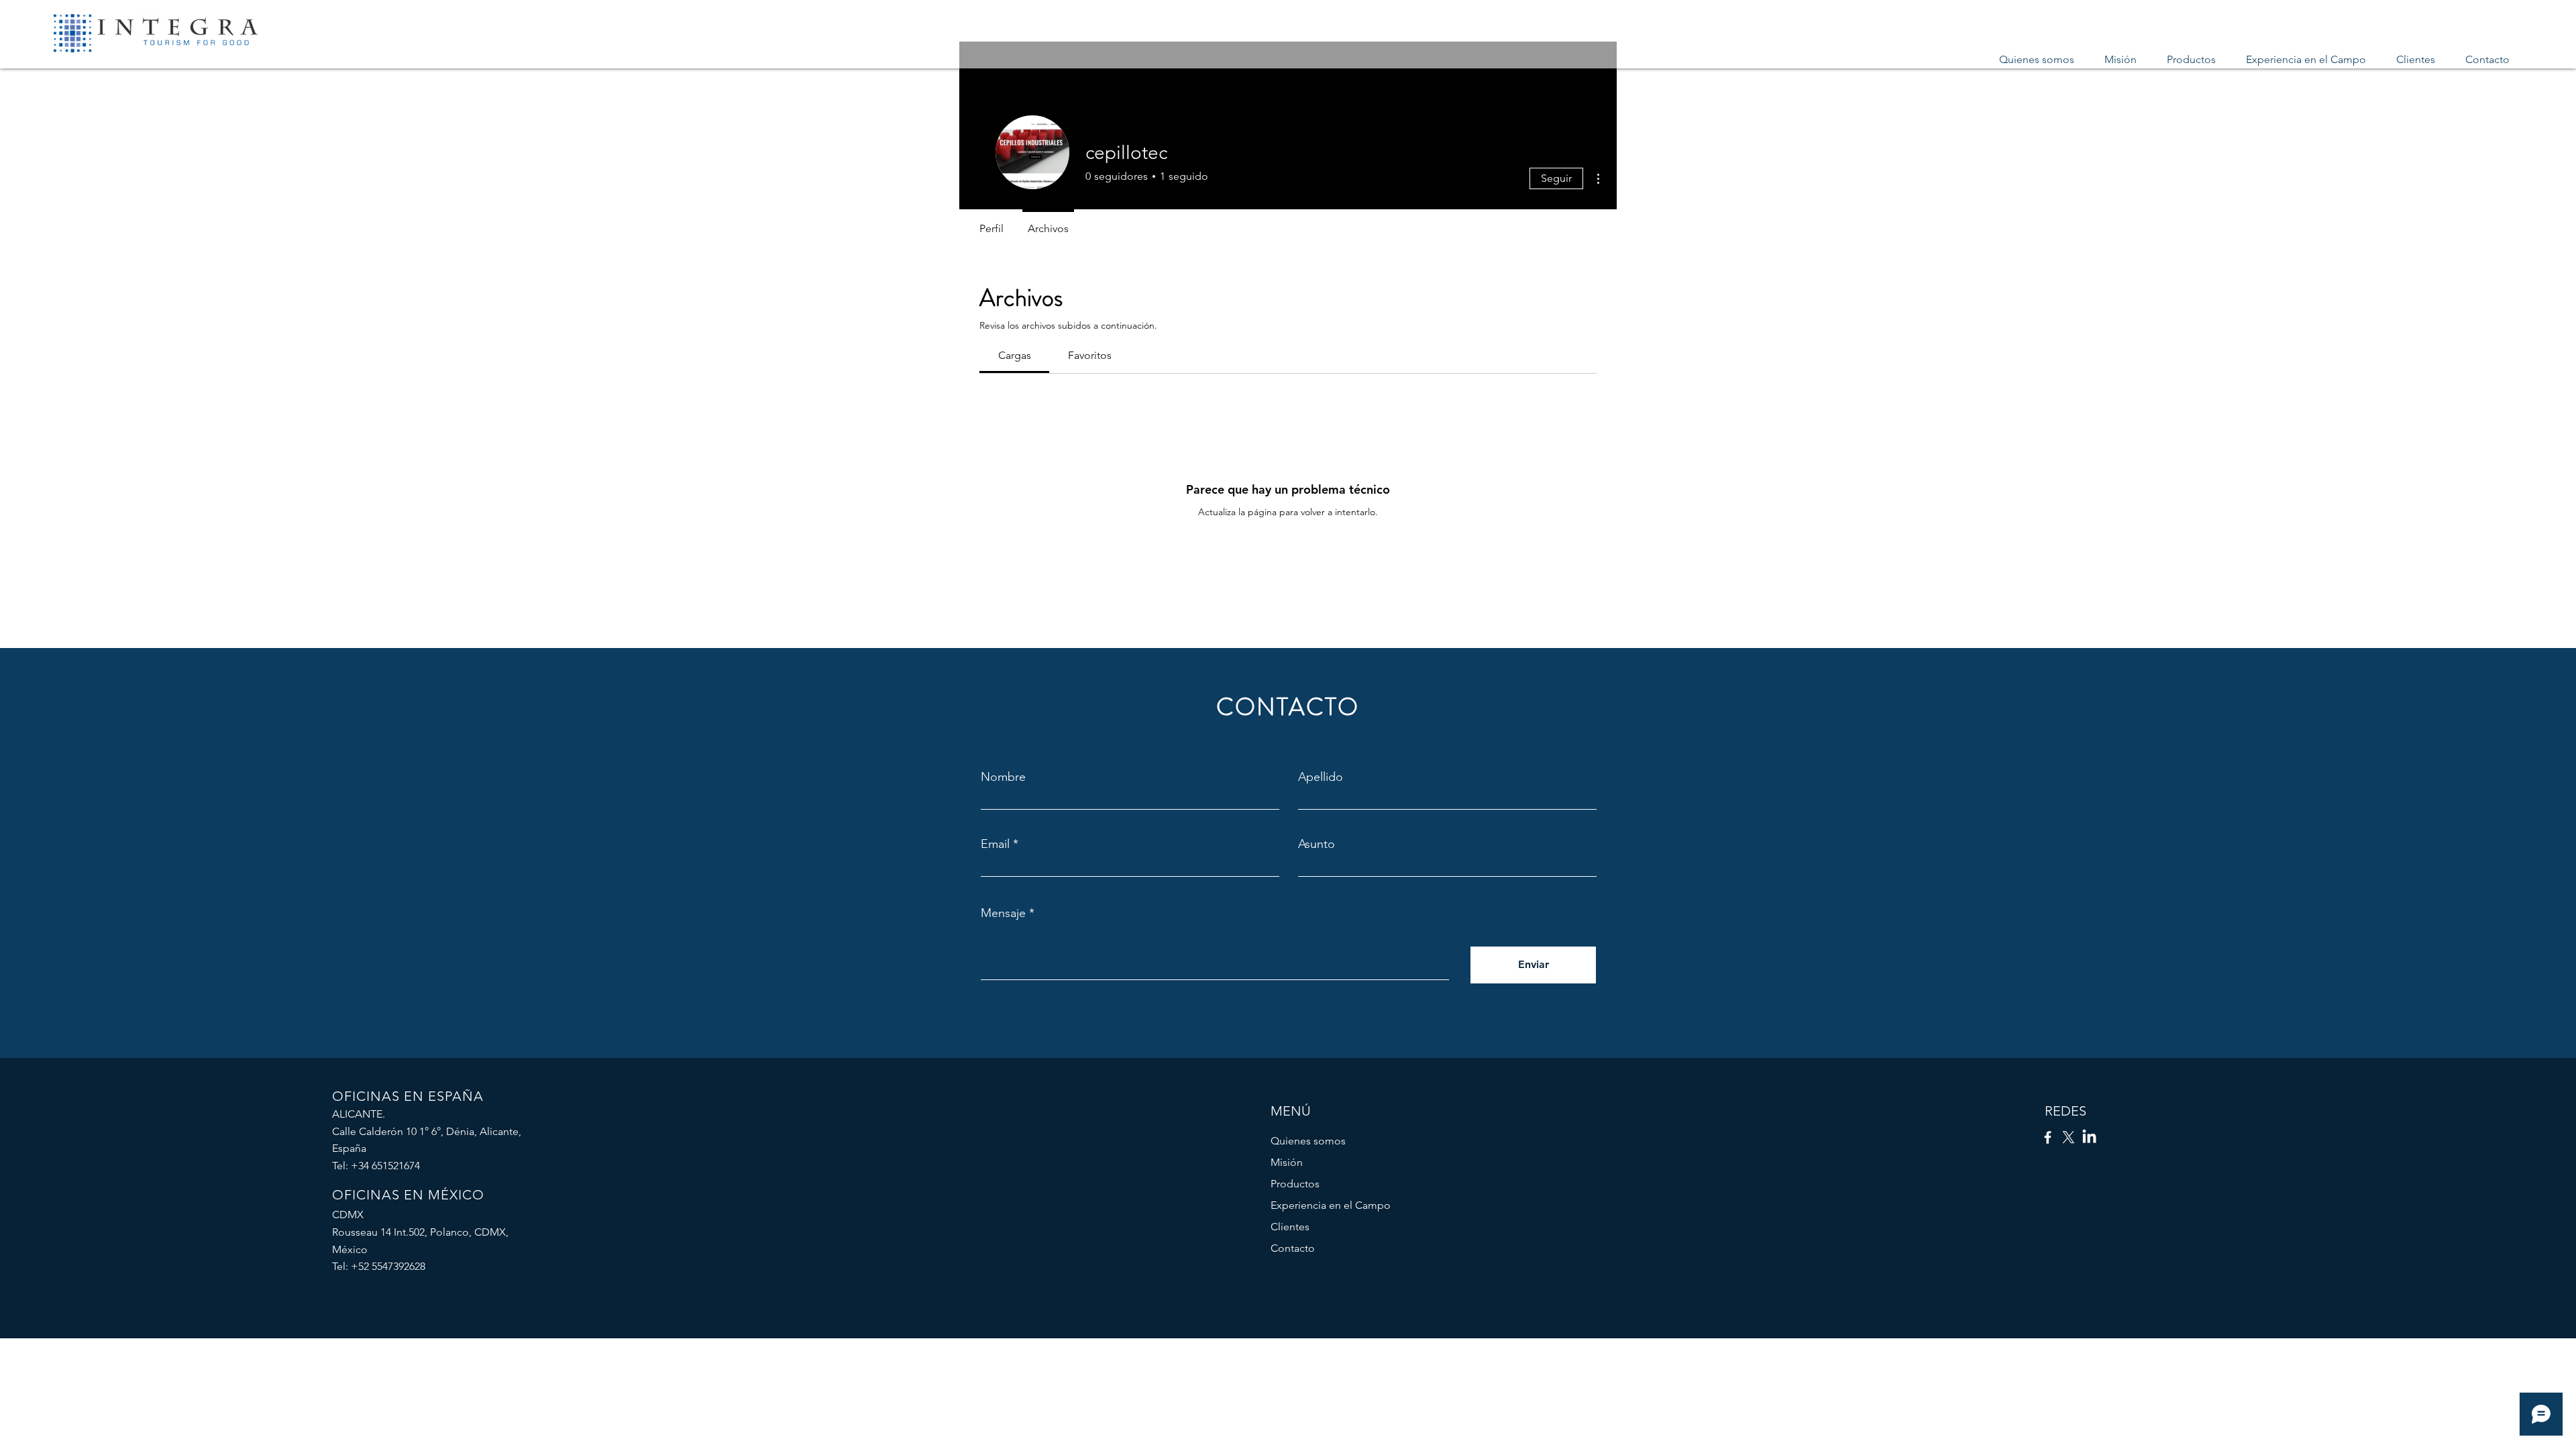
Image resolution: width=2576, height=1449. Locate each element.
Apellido (1321, 777)
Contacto (1293, 1248)
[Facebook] (2048, 1137)
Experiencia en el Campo (1331, 1205)
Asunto (1317, 844)
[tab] (1014, 356)
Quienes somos (1308, 1141)
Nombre (1003, 777)
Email (995, 844)
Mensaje (1003, 913)
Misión (1287, 1162)
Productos (1295, 1184)
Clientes (1290, 1227)
